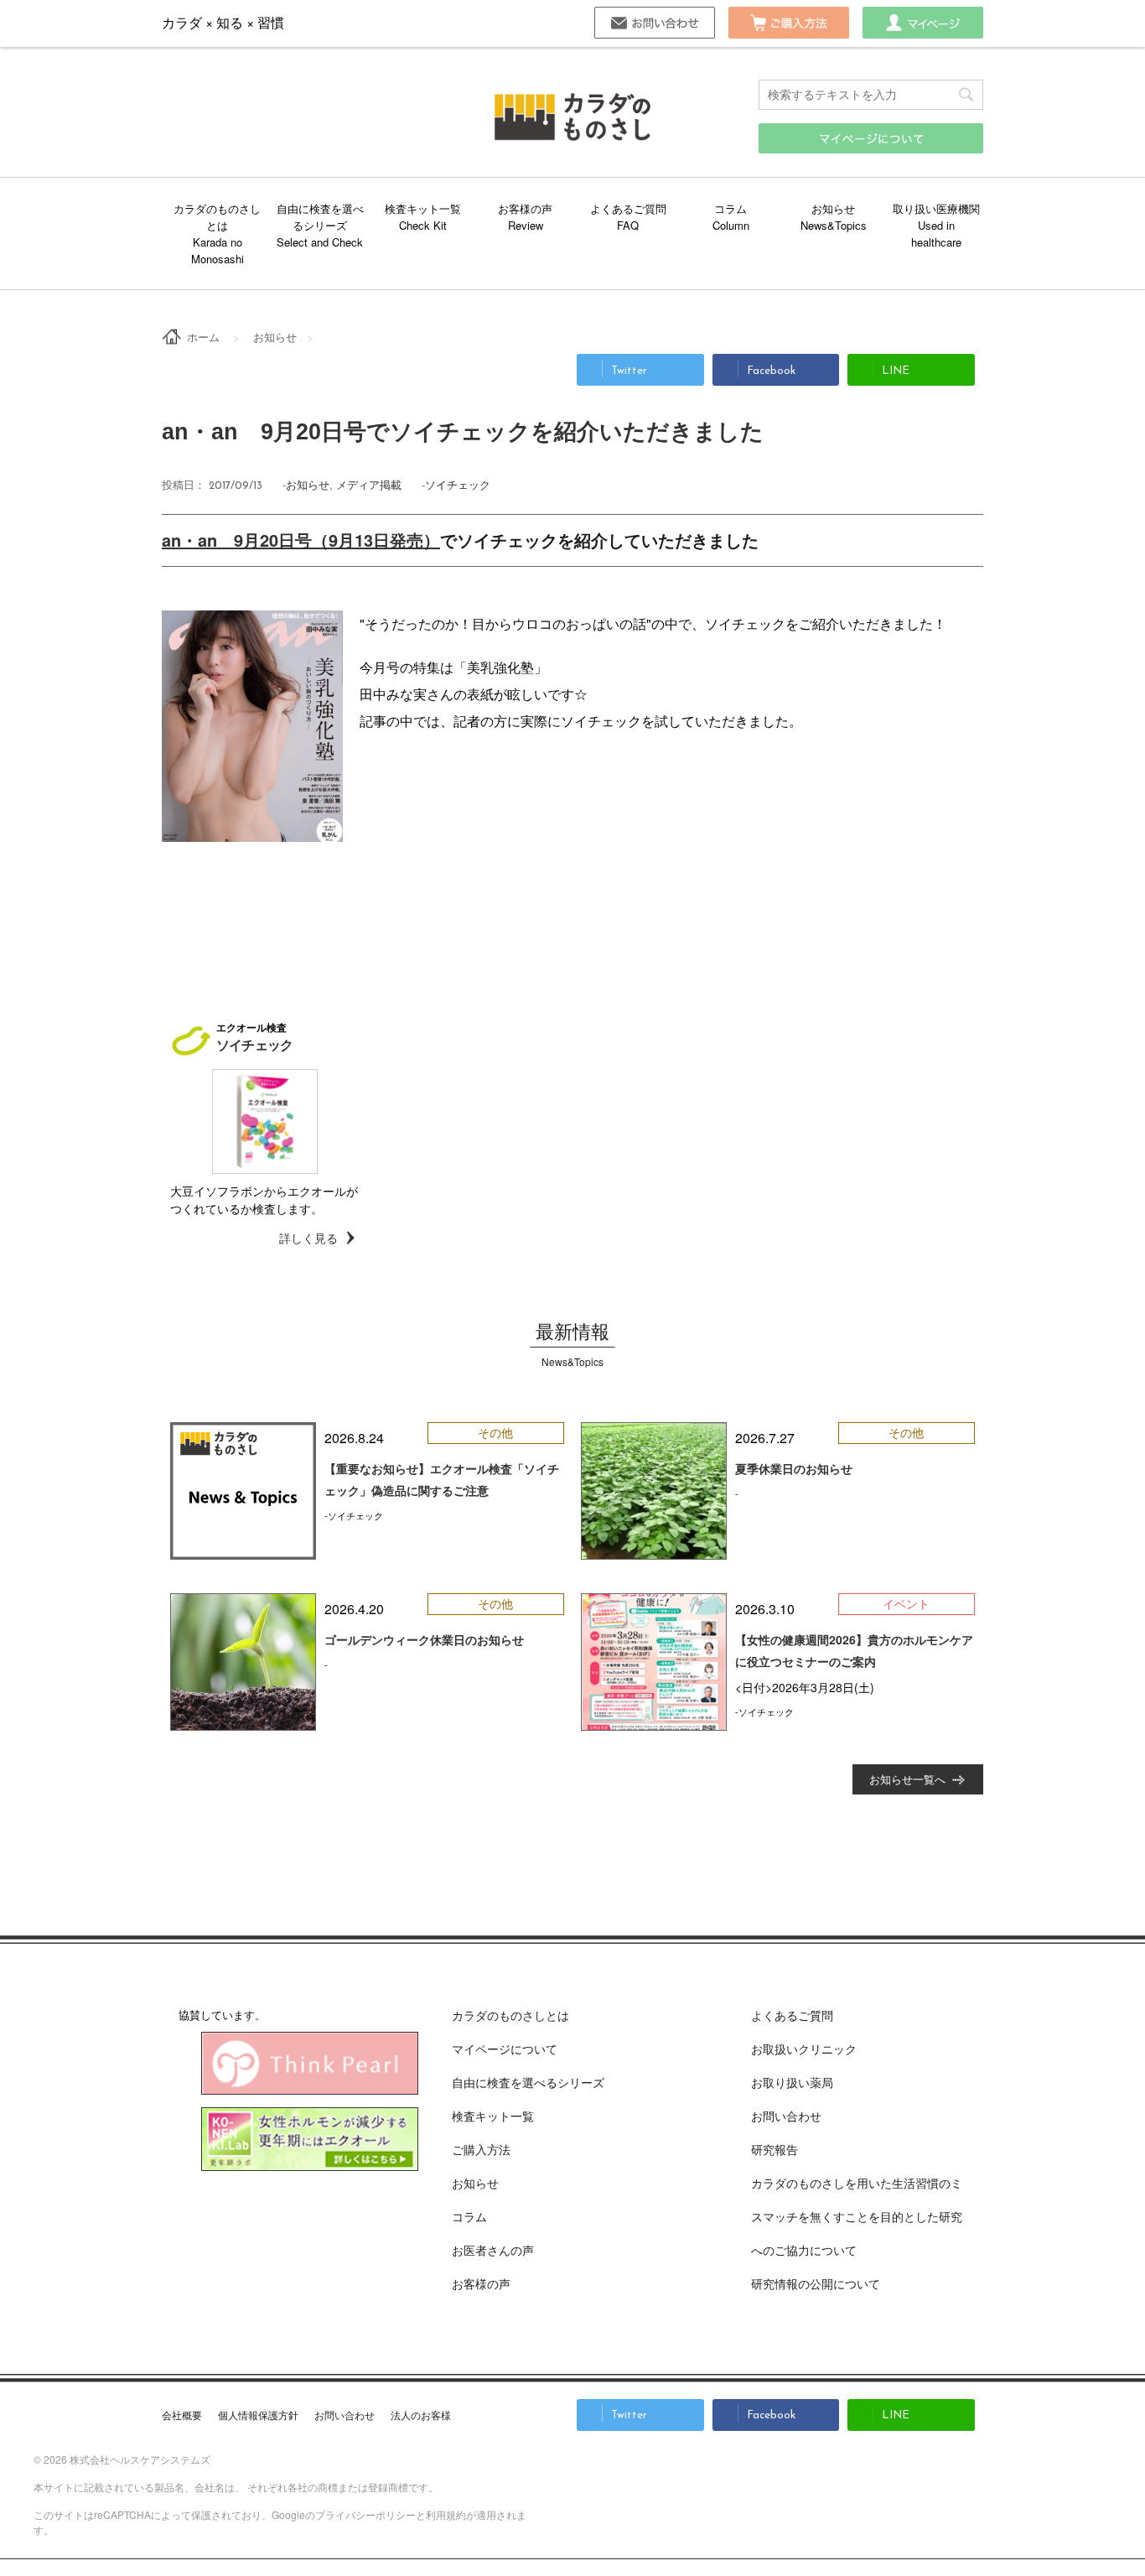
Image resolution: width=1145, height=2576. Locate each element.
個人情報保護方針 (258, 2415)
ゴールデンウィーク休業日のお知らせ (424, 1639)
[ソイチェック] (265, 1122)
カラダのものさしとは (217, 217)
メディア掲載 (369, 484)
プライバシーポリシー (365, 2514)
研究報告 (775, 2149)
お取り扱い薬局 (792, 2082)
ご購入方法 (789, 23)
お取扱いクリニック (804, 2049)
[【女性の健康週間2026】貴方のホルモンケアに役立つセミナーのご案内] (654, 1662)
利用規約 (446, 2514)
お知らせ (833, 208)
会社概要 (182, 2415)
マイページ (923, 23)
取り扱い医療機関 (936, 208)
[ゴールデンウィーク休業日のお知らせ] (243, 1662)
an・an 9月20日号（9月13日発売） (301, 540)
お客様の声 (525, 208)
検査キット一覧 (423, 208)
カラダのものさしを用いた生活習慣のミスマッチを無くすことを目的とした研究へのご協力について (857, 2216)
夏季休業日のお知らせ (794, 1468)
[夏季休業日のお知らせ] (654, 1491)
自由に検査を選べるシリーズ (320, 217)
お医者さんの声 (493, 2250)
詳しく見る (308, 1238)
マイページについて (505, 2049)
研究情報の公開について (816, 2283)
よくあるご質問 (628, 208)
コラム (731, 208)
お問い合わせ (655, 23)
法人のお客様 (421, 2415)
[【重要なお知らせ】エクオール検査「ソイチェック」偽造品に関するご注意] (243, 1491)
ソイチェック (458, 484)
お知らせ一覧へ (907, 1779)
